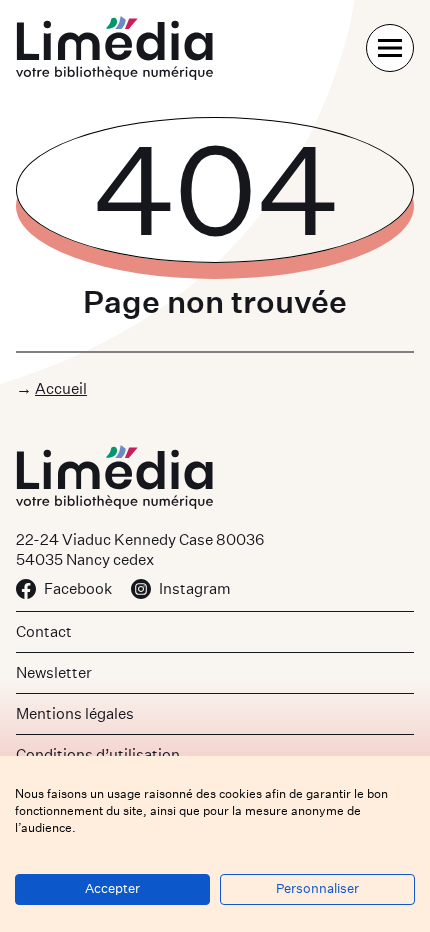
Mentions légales (75, 713)
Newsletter (54, 672)
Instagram (195, 588)
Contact (44, 631)
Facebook (78, 588)
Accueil (61, 388)
